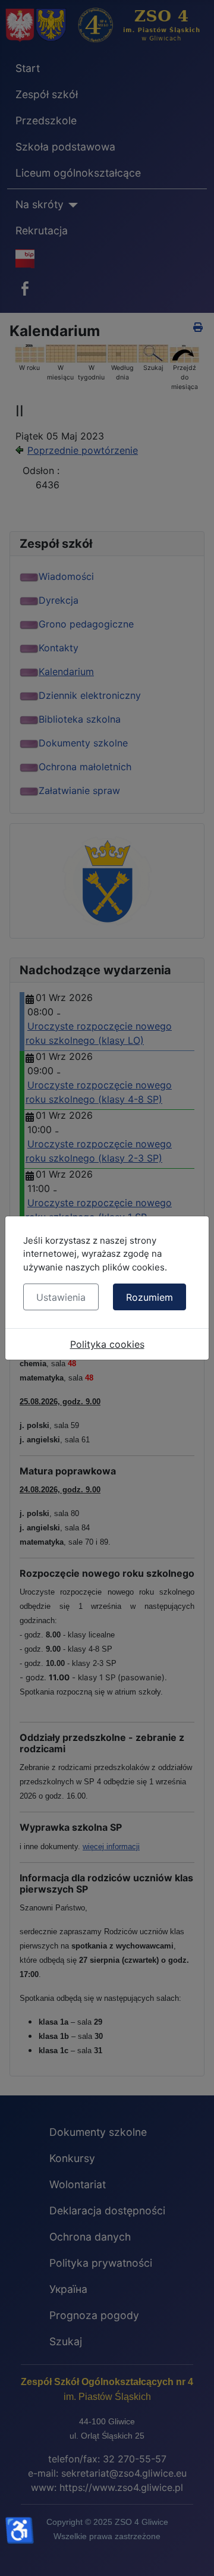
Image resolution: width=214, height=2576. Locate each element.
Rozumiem (150, 1297)
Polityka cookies (107, 1344)
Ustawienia (61, 1297)
